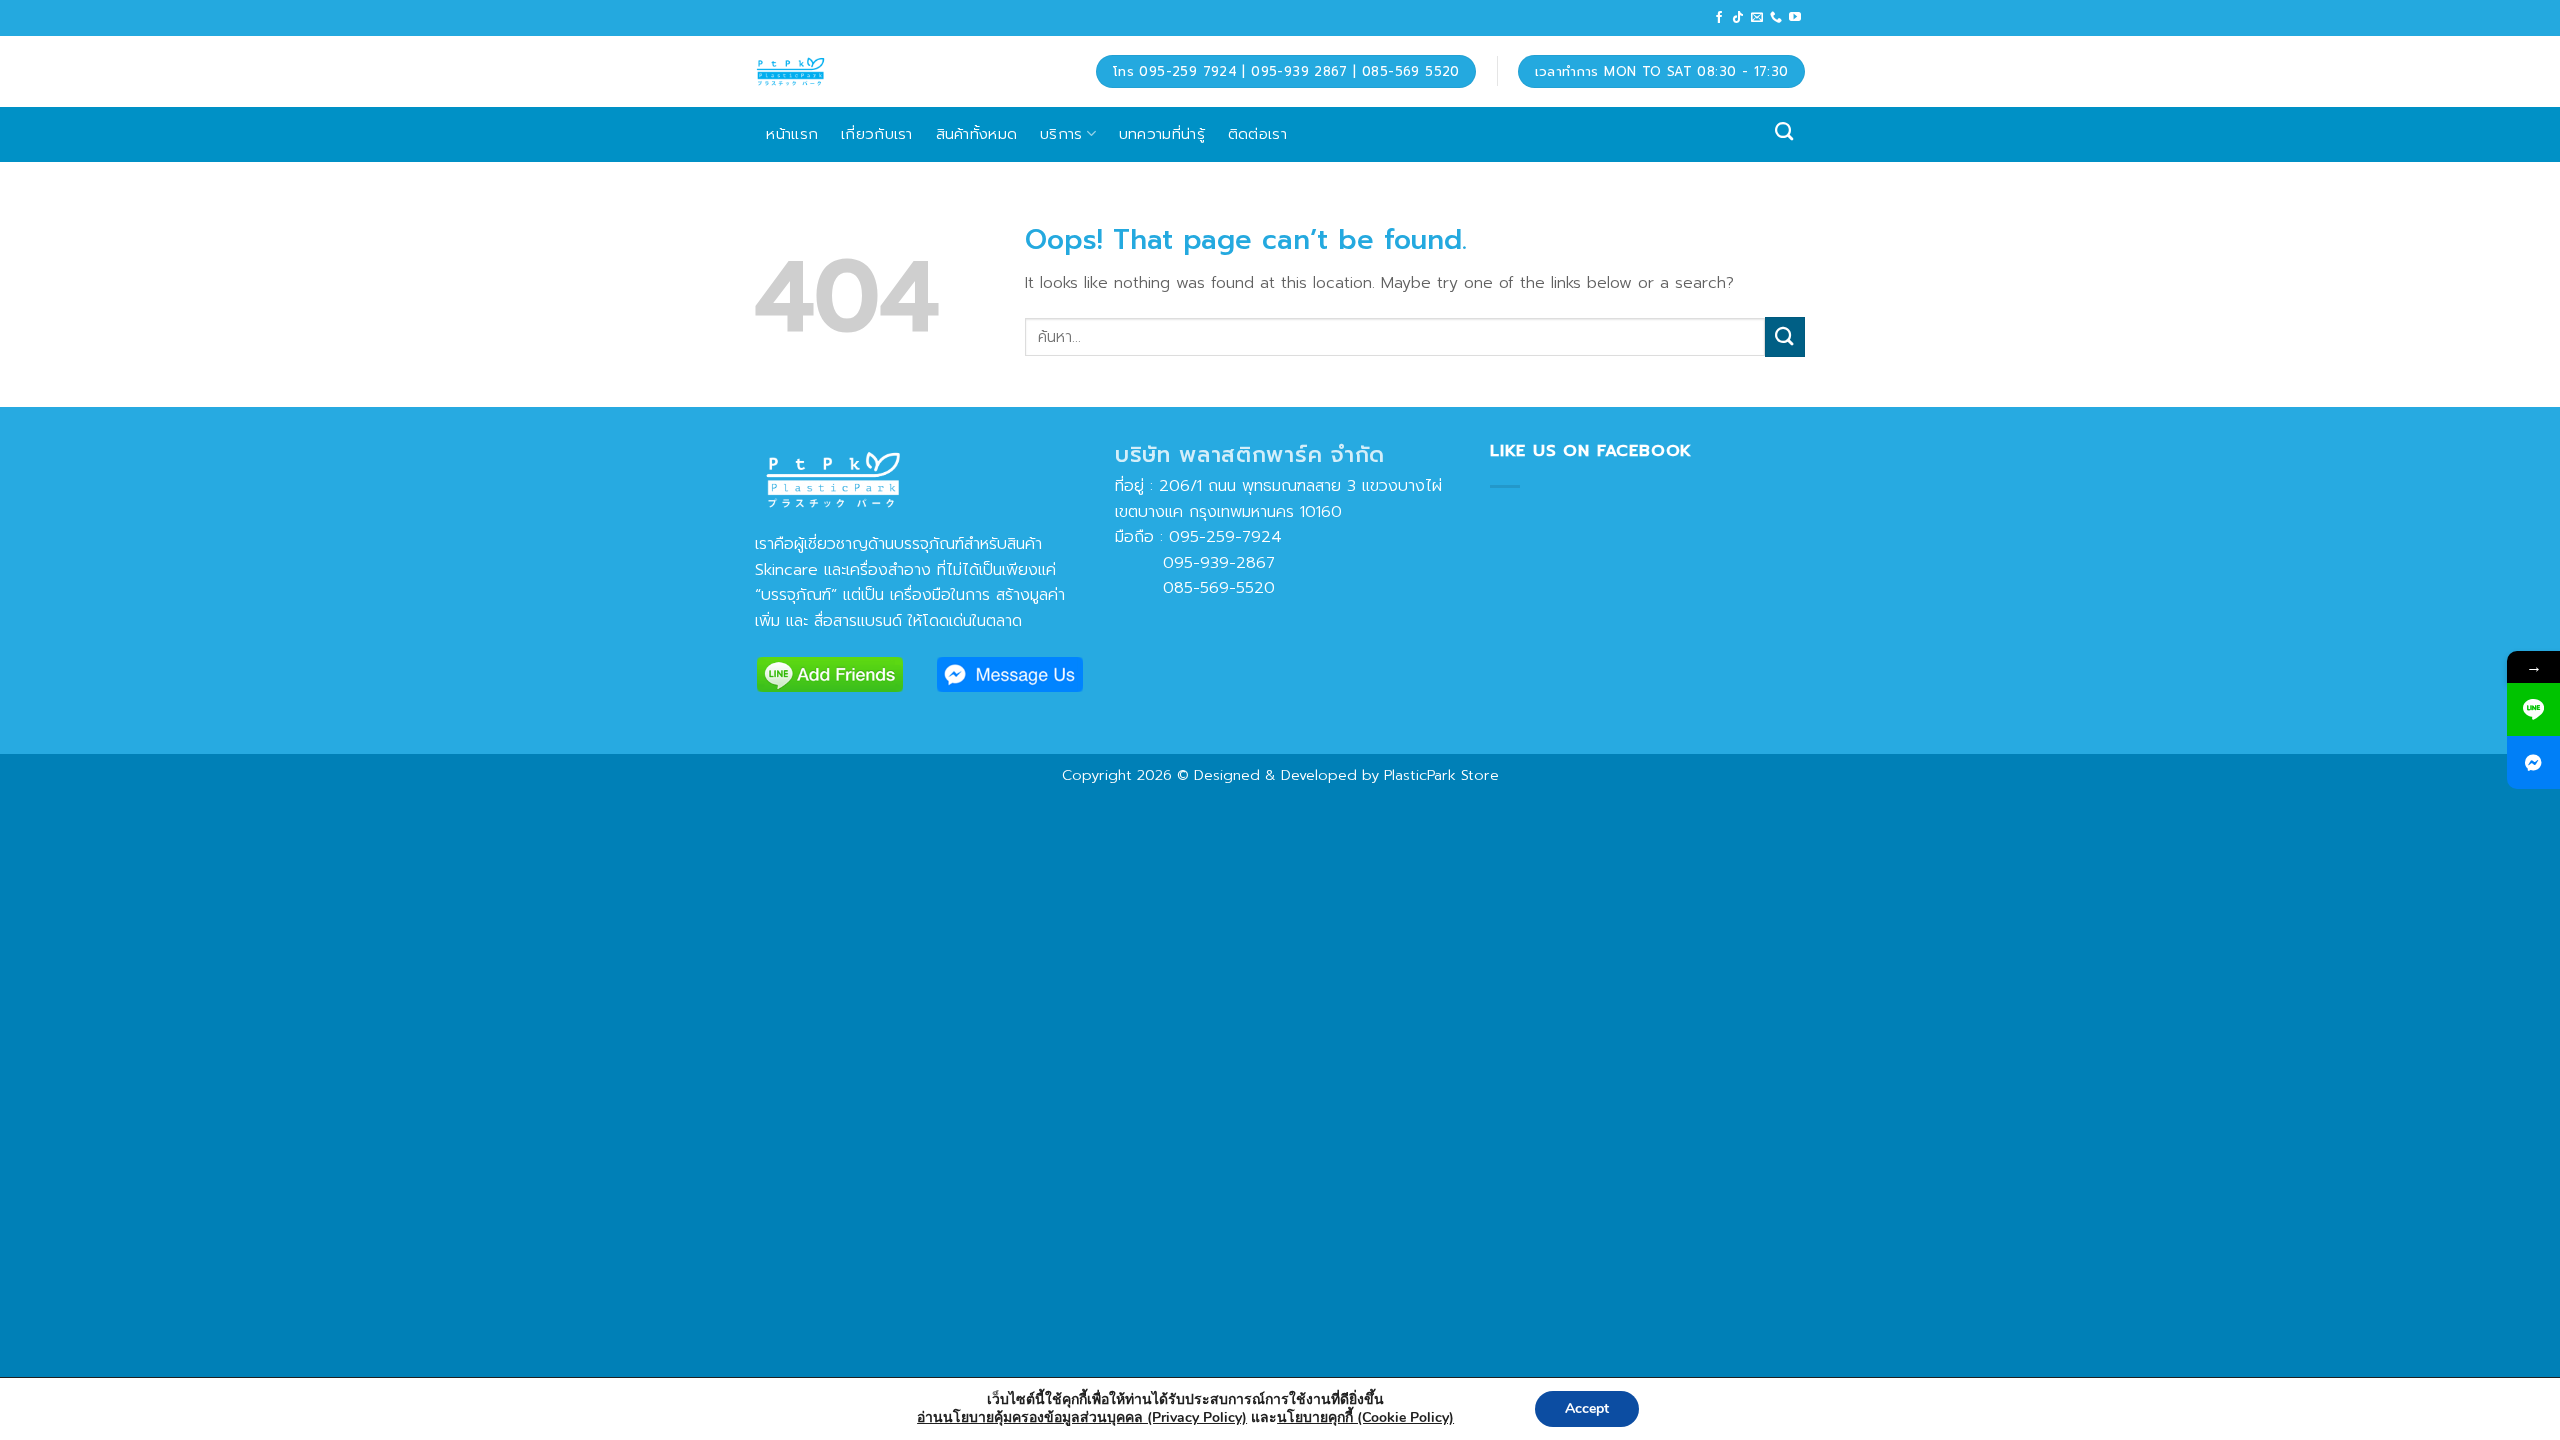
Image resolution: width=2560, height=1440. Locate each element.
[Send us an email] (1757, 18)
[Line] (2533, 709)
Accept (1587, 1408)
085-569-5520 (1195, 588)
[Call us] (1776, 18)
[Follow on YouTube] (1795, 18)
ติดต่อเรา (1257, 133)
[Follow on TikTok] (1738, 18)
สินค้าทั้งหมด (977, 133)
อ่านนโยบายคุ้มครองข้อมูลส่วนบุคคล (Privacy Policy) (1082, 1417)
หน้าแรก (792, 133)
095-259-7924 (1225, 537)
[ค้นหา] (1784, 132)
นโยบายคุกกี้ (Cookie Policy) (1365, 1417)
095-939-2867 (1195, 563)
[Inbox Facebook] (2533, 762)
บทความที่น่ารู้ (1162, 133)
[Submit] (1785, 336)
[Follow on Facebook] (1719, 18)
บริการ (1061, 133)
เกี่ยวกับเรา (877, 133)
